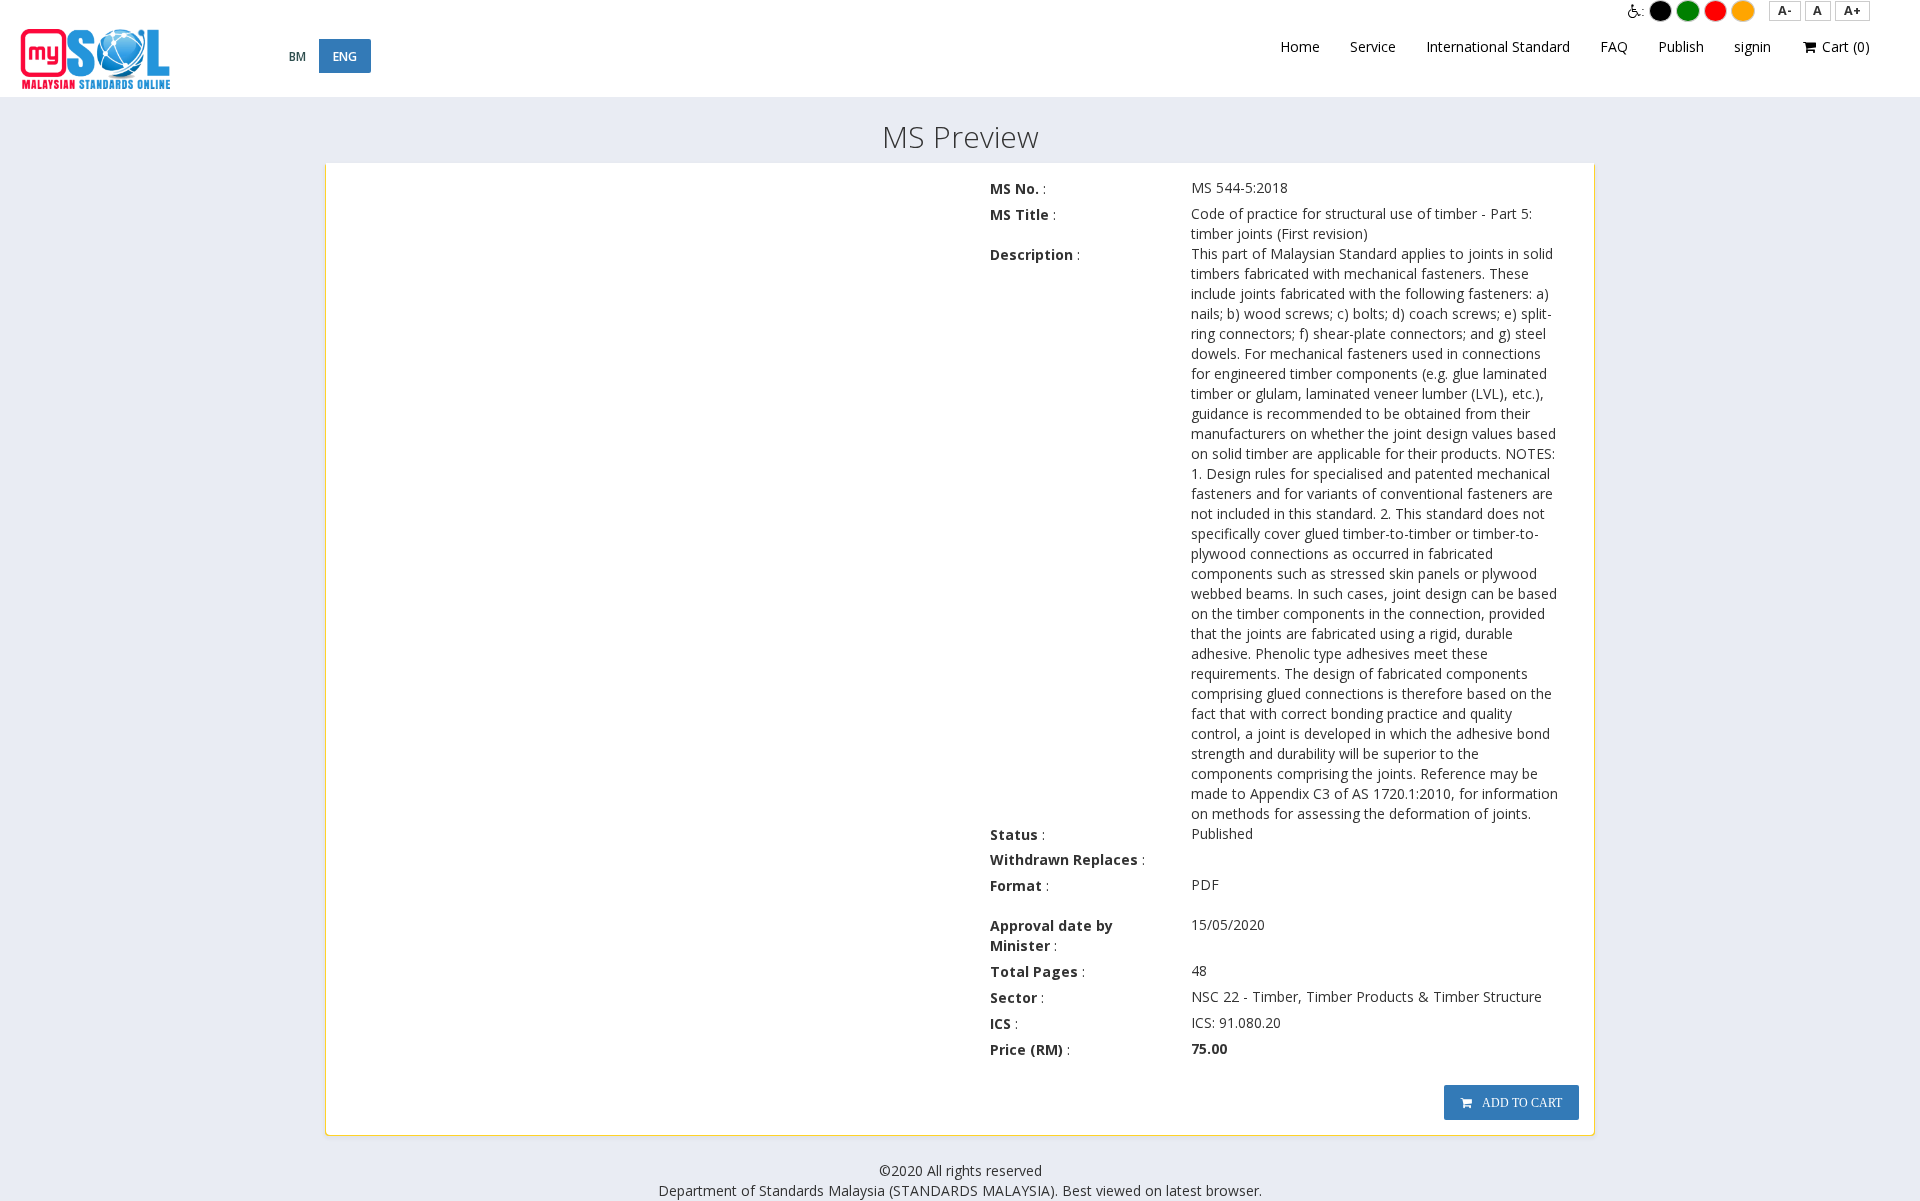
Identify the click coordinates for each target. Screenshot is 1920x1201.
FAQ (1614, 46)
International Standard (1498, 46)
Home (1300, 46)
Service (1373, 46)
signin (1752, 46)
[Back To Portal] (95, 59)
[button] (1785, 11)
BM (297, 56)
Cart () (1844, 46)
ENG (345, 56)
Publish (1681, 46)
